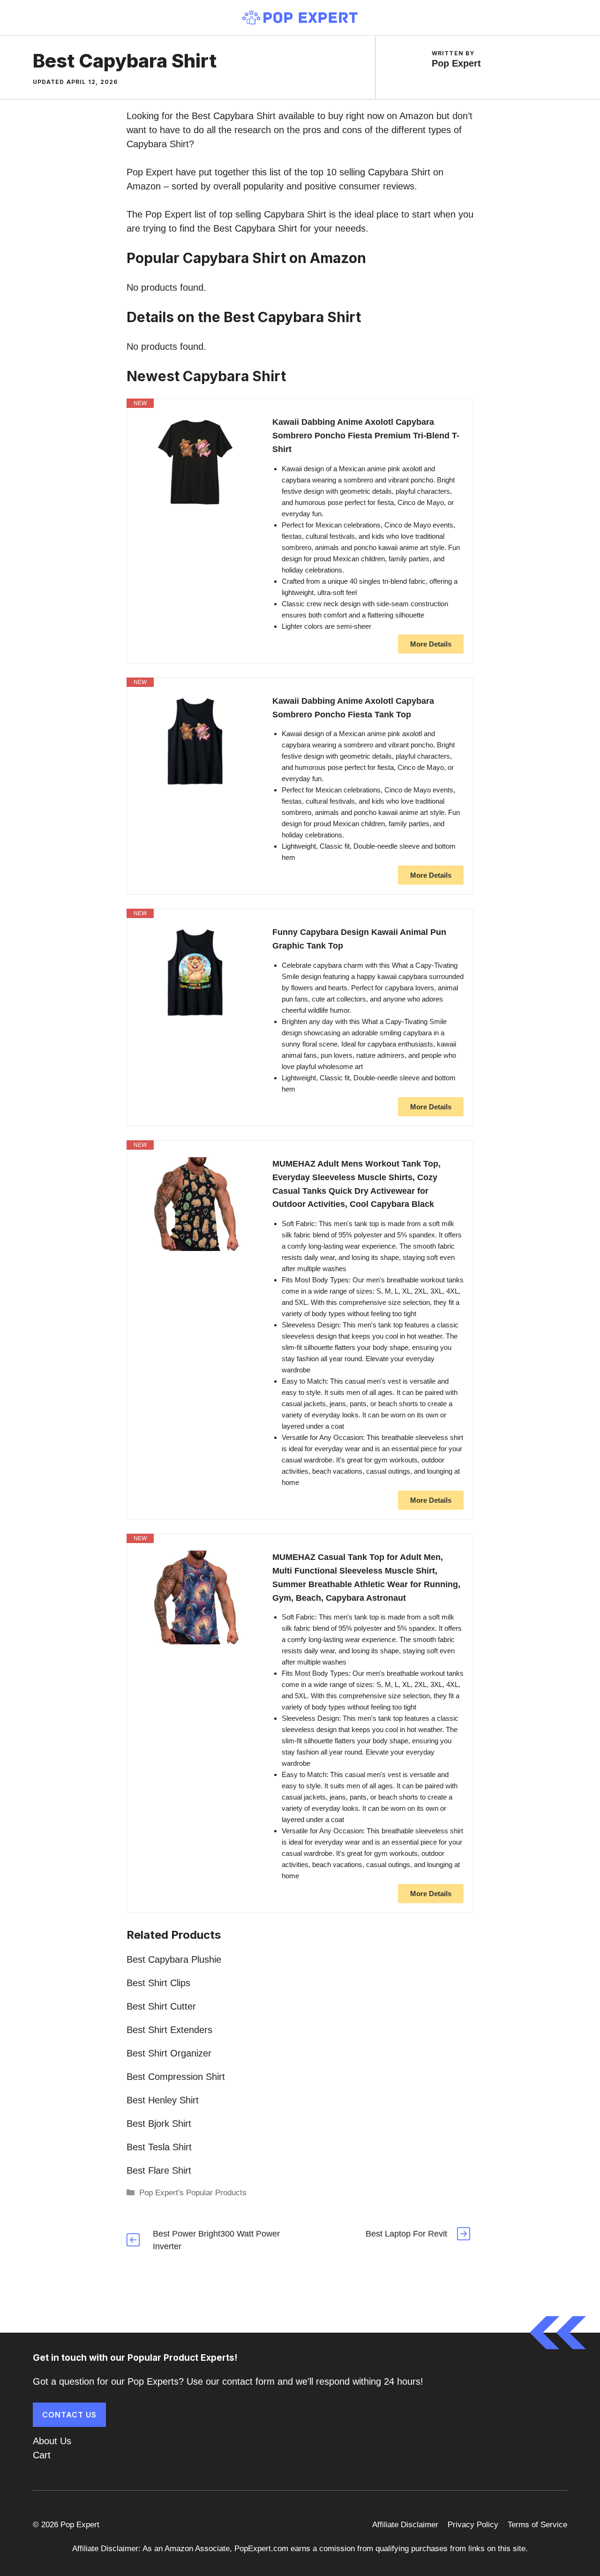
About (45, 2441)
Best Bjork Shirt (159, 2124)
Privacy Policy (473, 2525)
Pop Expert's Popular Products (193, 2193)
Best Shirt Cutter (161, 2006)
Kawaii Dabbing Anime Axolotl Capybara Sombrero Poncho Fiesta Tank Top (353, 708)
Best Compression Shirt (176, 2077)
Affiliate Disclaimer (405, 2525)
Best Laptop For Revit (406, 2234)
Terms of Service (537, 2525)
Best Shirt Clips (158, 1983)
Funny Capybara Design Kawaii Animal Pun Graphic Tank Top (359, 939)
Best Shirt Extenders (169, 2030)
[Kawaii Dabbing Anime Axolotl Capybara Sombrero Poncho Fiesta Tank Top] (195, 741)
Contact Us (69, 2415)
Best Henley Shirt (163, 2100)
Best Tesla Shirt (159, 2147)
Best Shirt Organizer (169, 2053)
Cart (42, 2455)
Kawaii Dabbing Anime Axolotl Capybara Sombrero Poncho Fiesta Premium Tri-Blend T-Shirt (366, 436)
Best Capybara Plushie (174, 1959)
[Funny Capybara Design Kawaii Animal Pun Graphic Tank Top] (195, 972)
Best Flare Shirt (159, 2170)
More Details (431, 644)
